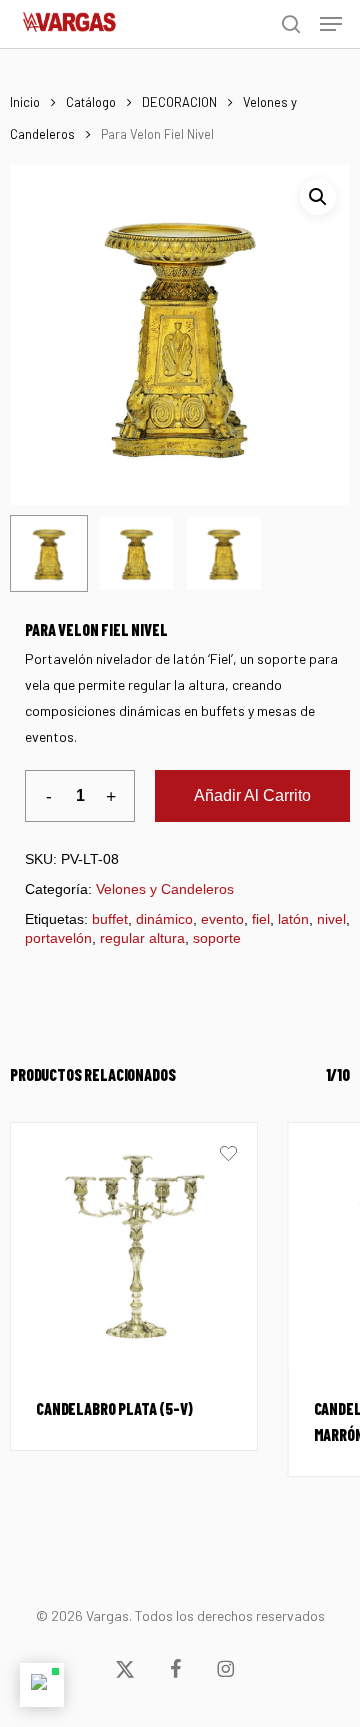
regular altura (142, 938)
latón (293, 919)
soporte (217, 938)
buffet (110, 919)
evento (222, 919)
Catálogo (91, 102)
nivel (331, 919)
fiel (261, 919)
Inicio (25, 102)
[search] (291, 24)
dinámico (164, 919)
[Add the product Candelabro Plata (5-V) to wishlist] (228, 1156)
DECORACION (179, 102)
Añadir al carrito (252, 795)
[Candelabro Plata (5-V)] (134, 1246)
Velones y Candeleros (165, 889)
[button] (331, 24)
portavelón (58, 938)
